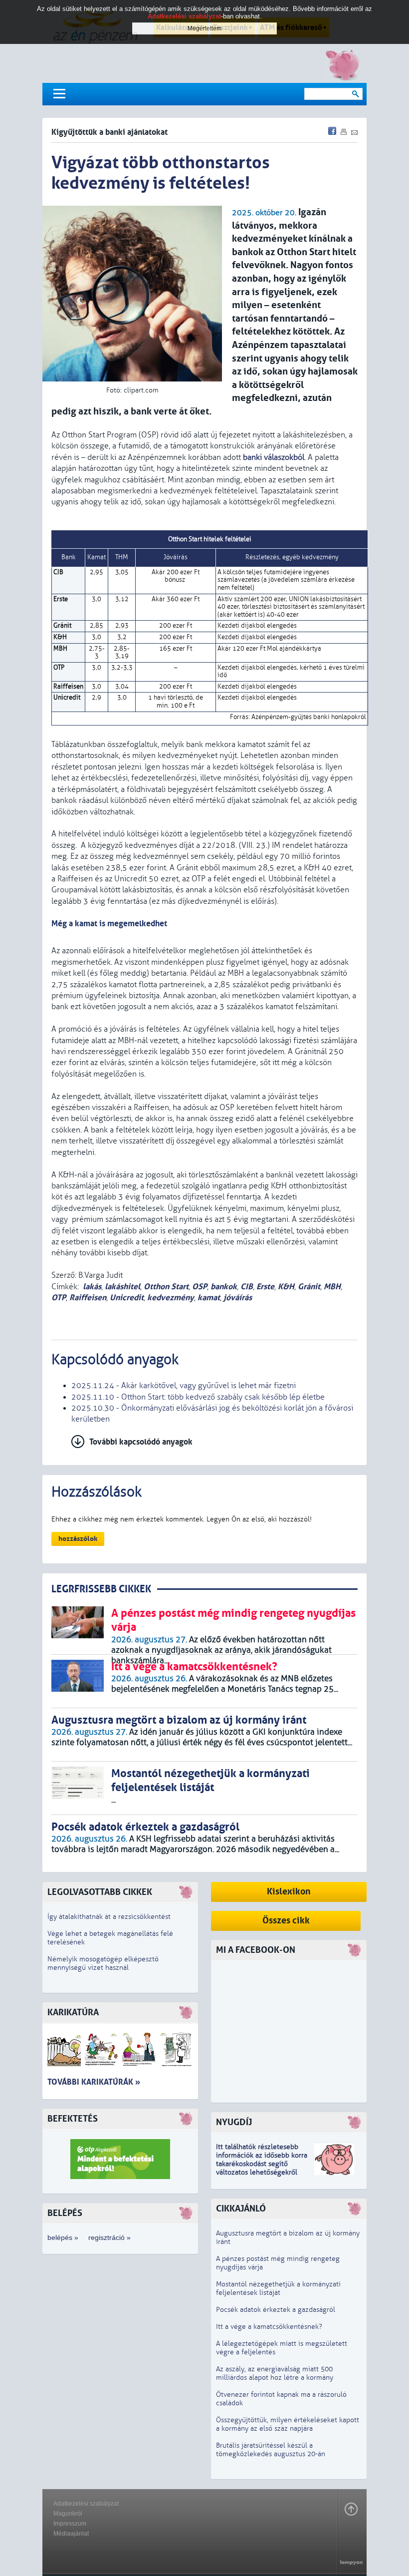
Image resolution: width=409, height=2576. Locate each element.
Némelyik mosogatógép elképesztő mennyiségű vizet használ (103, 1963)
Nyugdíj (234, 2122)
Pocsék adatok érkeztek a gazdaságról (276, 2310)
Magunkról (68, 2514)
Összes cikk (286, 1921)
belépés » (63, 2237)
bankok (224, 1287)
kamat (209, 1297)
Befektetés (73, 2119)
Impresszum (70, 2524)
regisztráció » (109, 2237)
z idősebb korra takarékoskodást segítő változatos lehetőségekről (262, 2164)
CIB (247, 1287)
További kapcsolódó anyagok (141, 1442)
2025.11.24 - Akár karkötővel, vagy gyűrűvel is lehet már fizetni (184, 1386)
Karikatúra (73, 2013)
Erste (265, 1287)
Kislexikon (289, 1892)
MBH (332, 1287)
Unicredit (127, 1297)
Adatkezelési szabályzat (86, 2504)
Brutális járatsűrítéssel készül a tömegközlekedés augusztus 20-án (271, 2450)
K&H (286, 1287)
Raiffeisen (88, 1297)
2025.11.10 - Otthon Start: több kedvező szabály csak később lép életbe (198, 1397)
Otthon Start (166, 1287)
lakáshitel (122, 1287)
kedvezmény (171, 1297)
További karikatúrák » (94, 2082)
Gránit (309, 1287)
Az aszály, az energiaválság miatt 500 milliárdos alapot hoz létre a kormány (275, 2373)
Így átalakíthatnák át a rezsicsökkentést (109, 1917)
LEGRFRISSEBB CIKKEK (101, 1589)
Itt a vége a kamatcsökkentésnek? (269, 2327)
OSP (200, 1287)
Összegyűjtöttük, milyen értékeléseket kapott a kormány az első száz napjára (288, 2424)
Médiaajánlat (71, 2534)
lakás (92, 1287)
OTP (59, 1297)
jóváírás (238, 1297)
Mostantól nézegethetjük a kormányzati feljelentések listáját (278, 2288)
